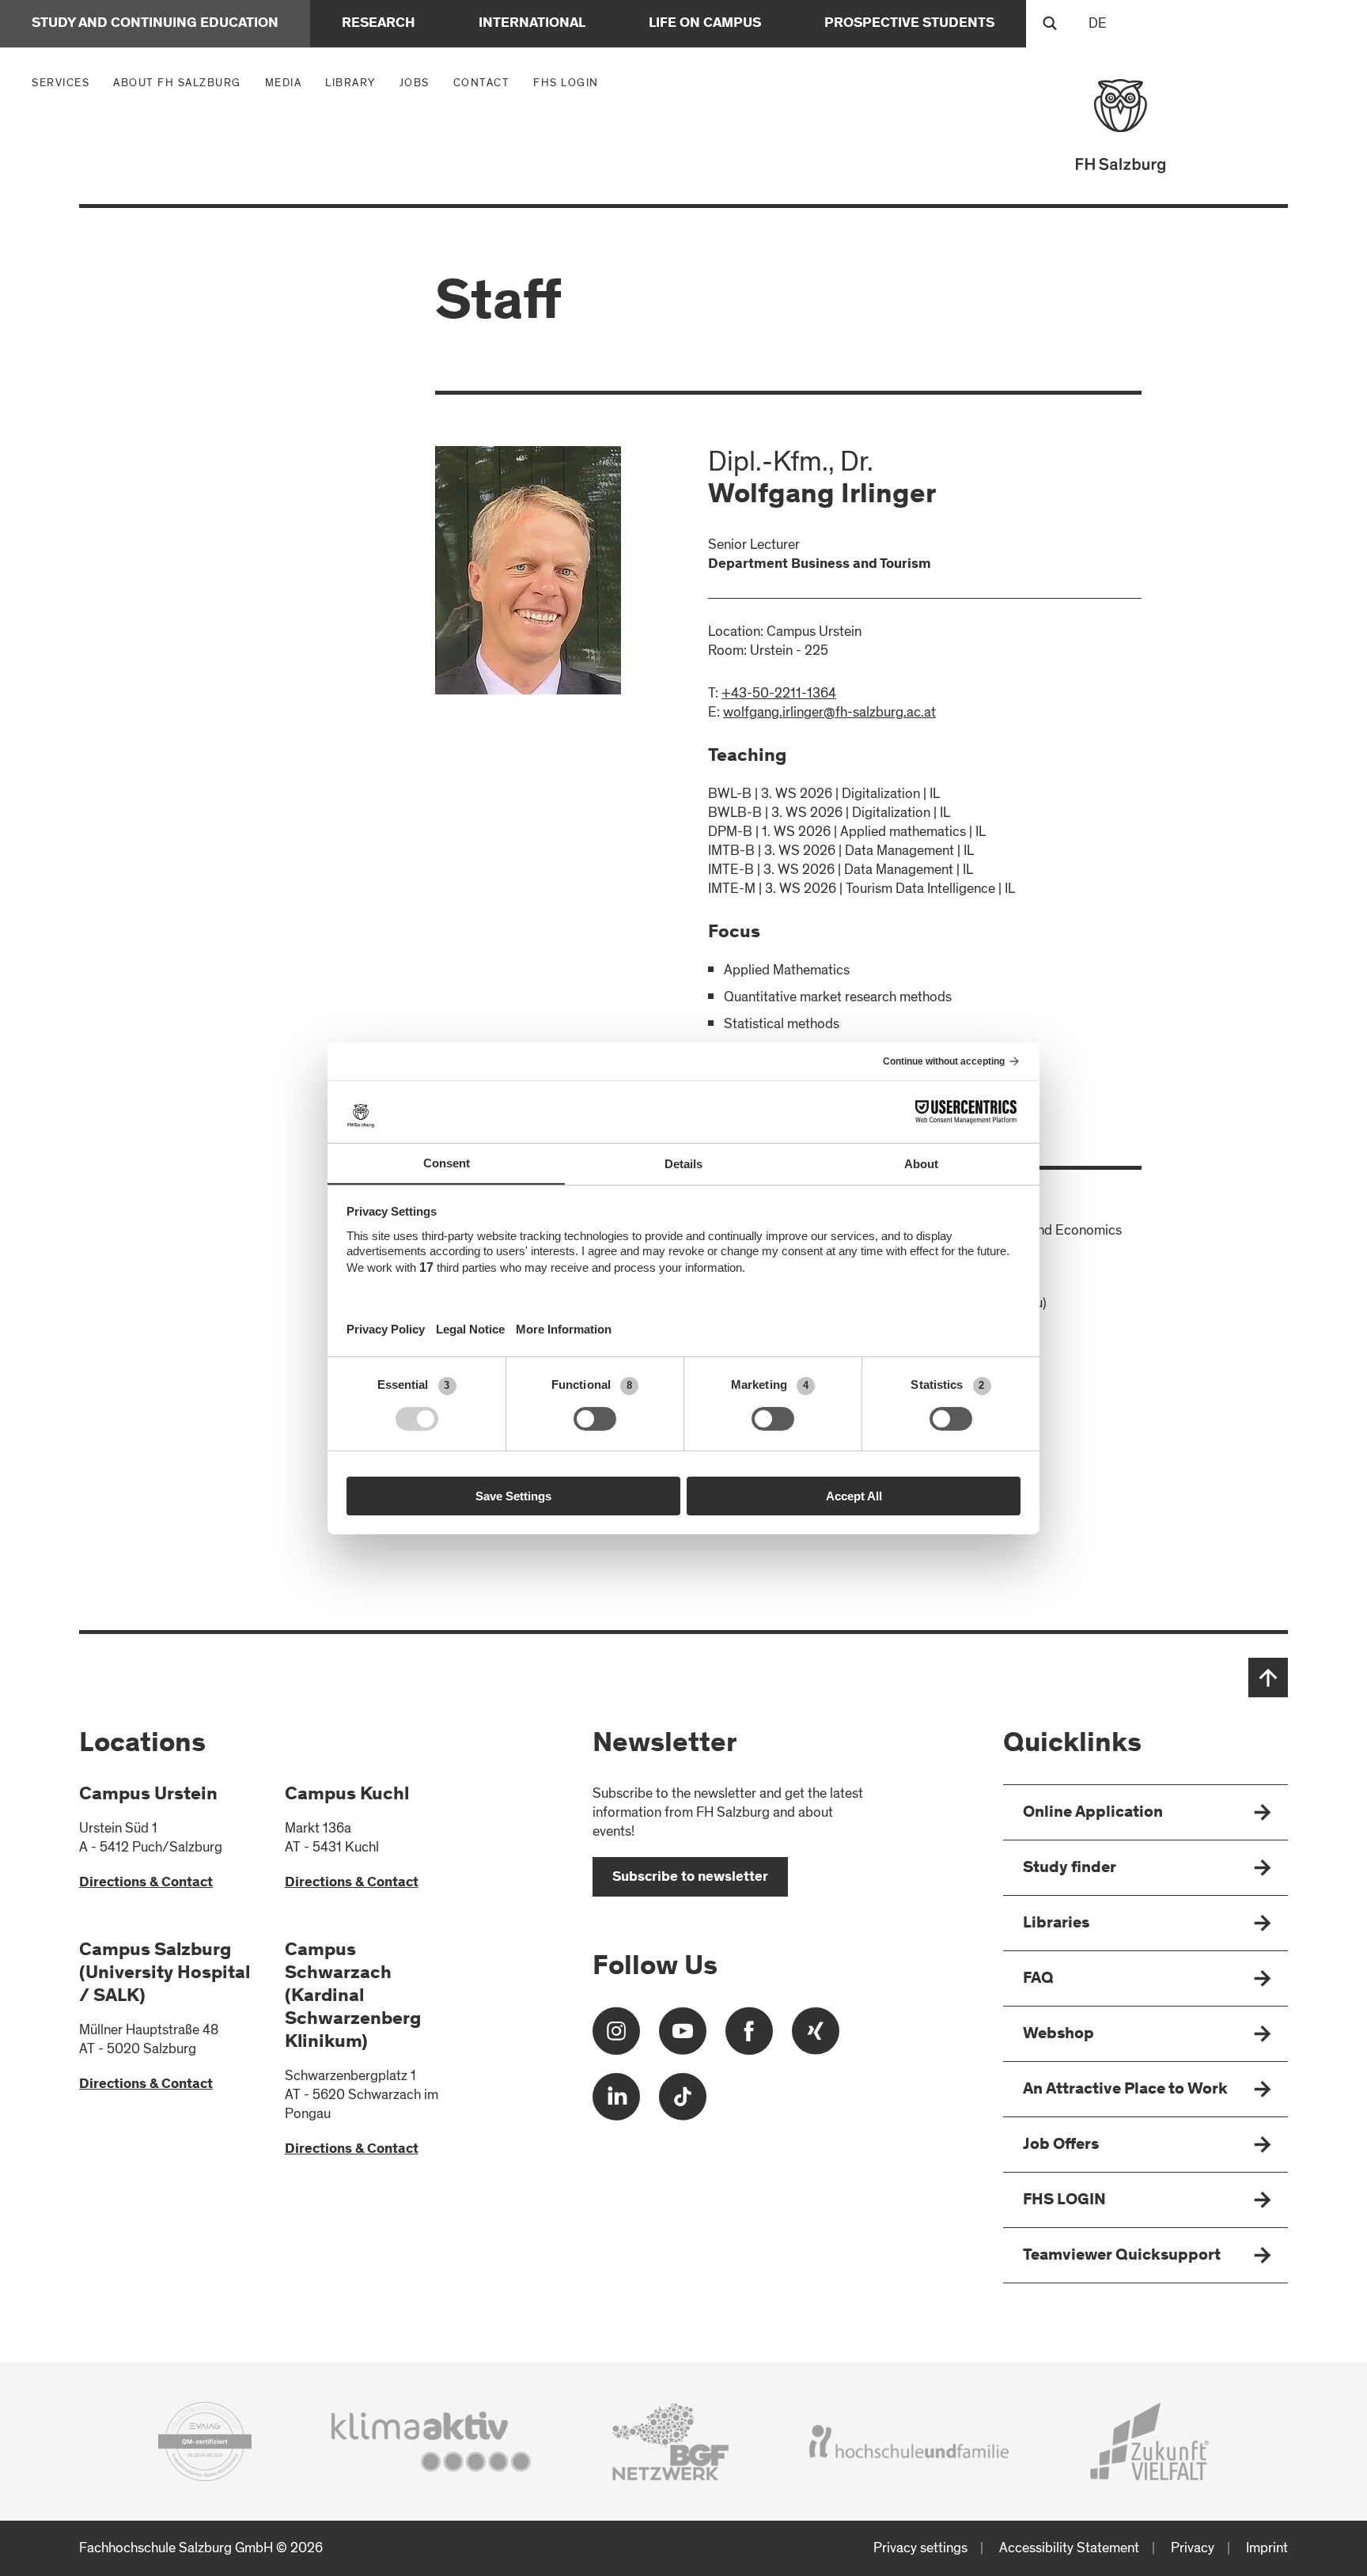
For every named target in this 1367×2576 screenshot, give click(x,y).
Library (350, 83)
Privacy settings (920, 2548)
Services (64, 82)
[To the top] (1268, 1678)
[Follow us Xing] (816, 2037)
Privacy (1193, 2548)
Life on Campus (705, 24)
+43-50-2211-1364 (779, 693)
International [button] (532, 24)
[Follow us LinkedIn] (616, 2103)
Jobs (415, 83)
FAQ (1038, 1979)
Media (288, 82)
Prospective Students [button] (909, 24)
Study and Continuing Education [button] (155, 24)
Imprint (1267, 2548)
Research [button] (379, 24)
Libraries (1056, 1924)
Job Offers (1061, 2145)
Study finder (1070, 1869)
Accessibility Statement (1069, 2548)
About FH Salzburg (181, 82)
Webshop (1058, 2035)
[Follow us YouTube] (683, 2037)
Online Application (1093, 1813)
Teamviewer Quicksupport (1122, 2256)
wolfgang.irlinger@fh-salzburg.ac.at (829, 712)
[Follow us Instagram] (616, 2037)
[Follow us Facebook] (749, 2037)
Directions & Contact (146, 1883)
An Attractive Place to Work (1125, 2090)
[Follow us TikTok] (683, 2103)
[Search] (1050, 24)
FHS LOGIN (566, 83)
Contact (482, 83)
